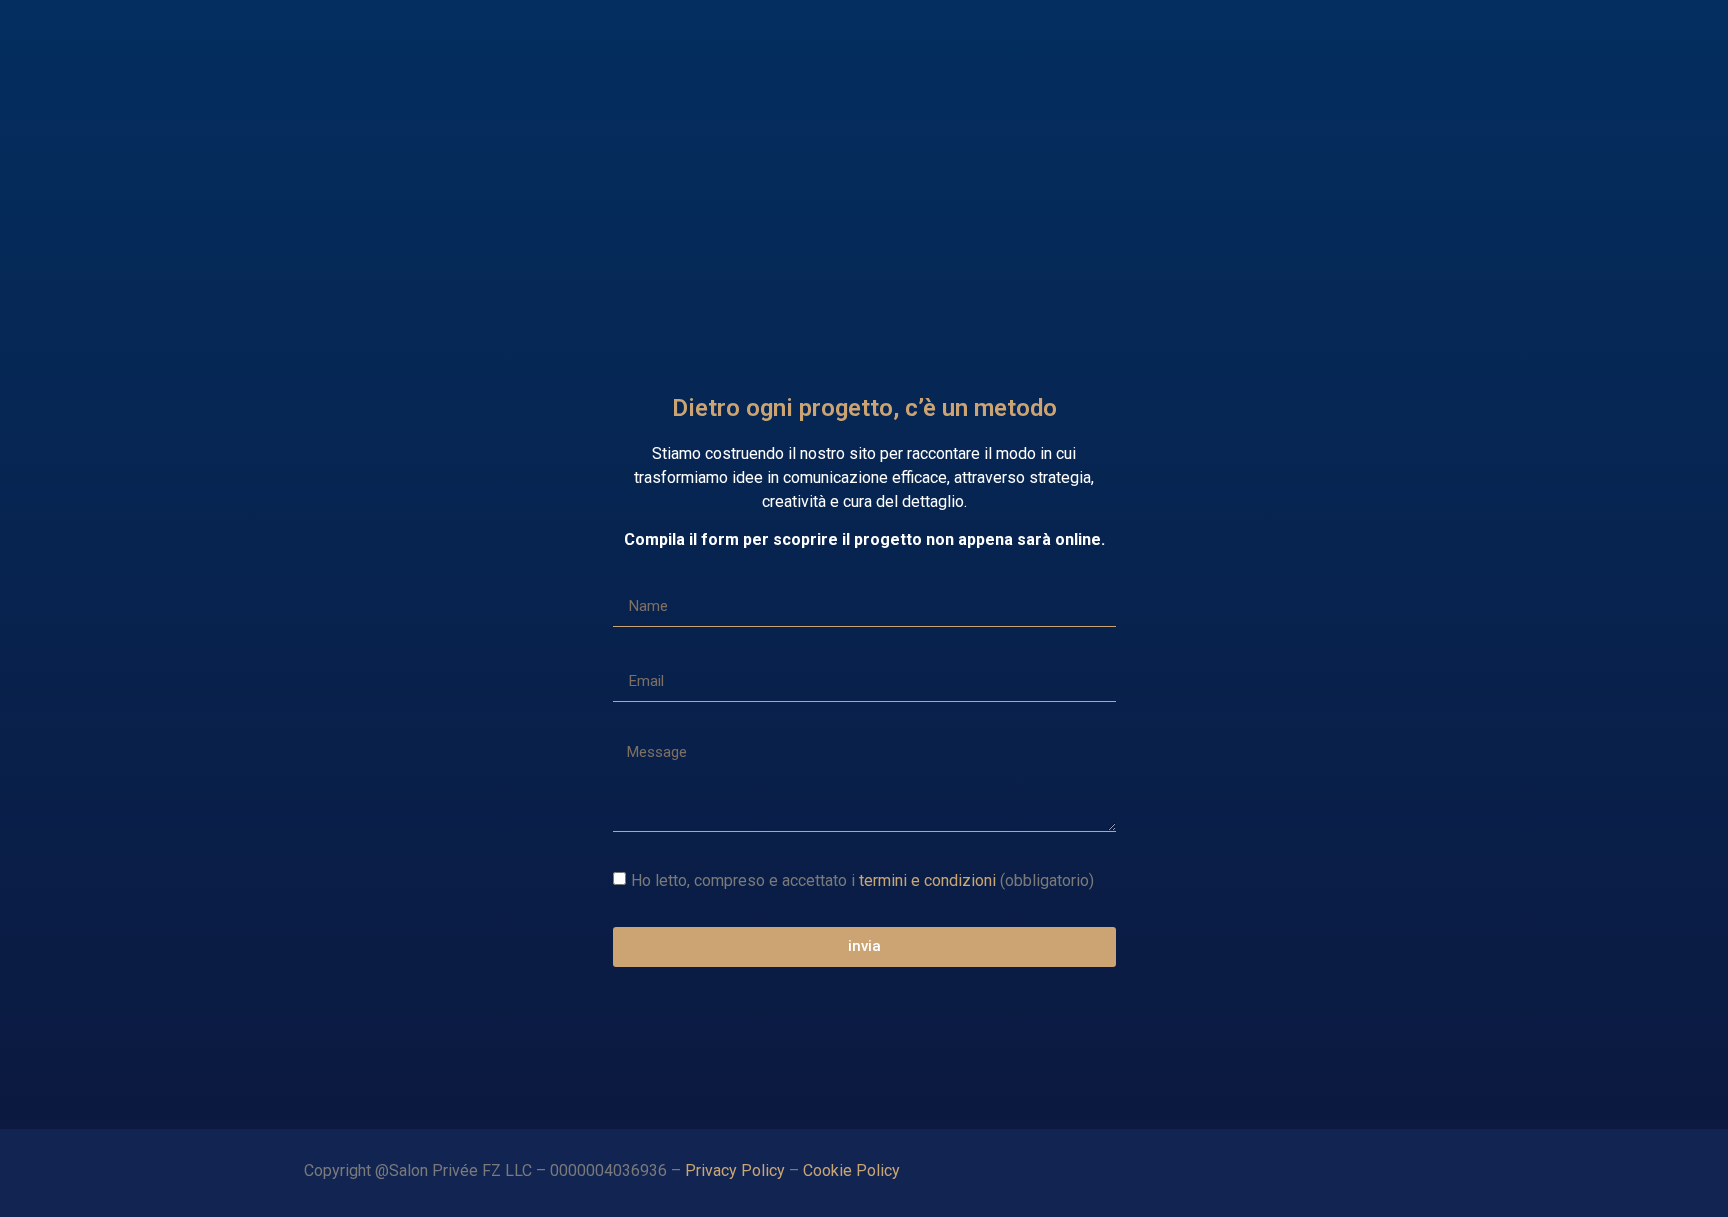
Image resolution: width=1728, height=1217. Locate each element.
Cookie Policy (853, 1170)
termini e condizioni (927, 879)
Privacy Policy (735, 1170)
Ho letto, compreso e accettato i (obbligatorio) (862, 879)
